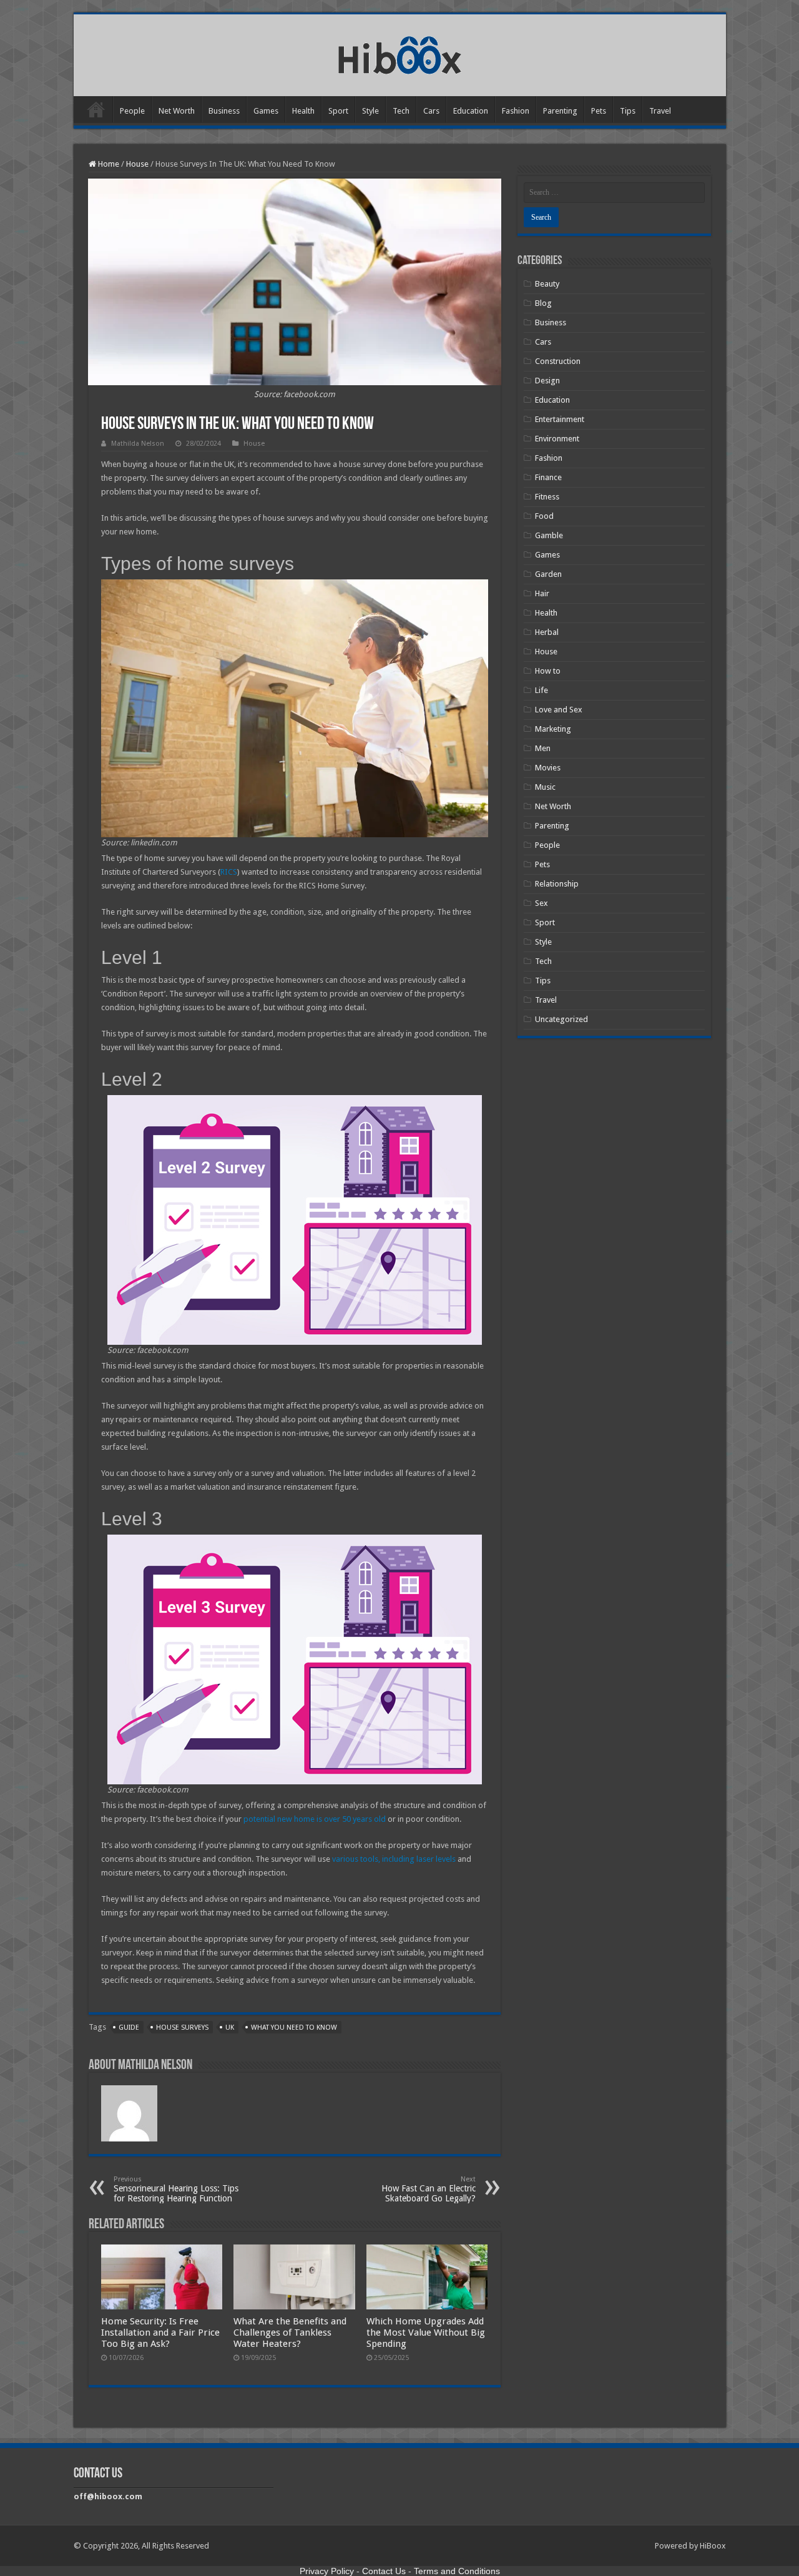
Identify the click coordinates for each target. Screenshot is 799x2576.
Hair (542, 593)
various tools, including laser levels (394, 1859)
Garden (548, 574)
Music (545, 787)
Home (96, 109)
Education (471, 111)
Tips (628, 111)
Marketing (553, 729)
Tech (401, 111)
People (132, 111)
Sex (542, 903)
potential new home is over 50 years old (315, 1819)
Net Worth (177, 111)
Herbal (547, 632)
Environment (557, 439)
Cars (431, 111)
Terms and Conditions (457, 2571)
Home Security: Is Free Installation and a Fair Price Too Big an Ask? (160, 2333)
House (137, 164)
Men (543, 748)
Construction (558, 361)
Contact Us (384, 2571)
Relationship (557, 884)
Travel (660, 111)
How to (548, 671)
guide (129, 2028)
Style (370, 111)
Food (544, 516)
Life (542, 690)
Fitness (547, 497)
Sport (338, 111)
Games (266, 111)
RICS (229, 872)
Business (224, 111)
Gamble (549, 535)
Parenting (560, 111)
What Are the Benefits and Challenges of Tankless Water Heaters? (290, 2333)
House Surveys (182, 2028)
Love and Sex (559, 710)
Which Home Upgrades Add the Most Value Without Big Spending (426, 2333)
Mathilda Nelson (138, 444)
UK (230, 2028)
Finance (548, 477)
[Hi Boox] (400, 53)
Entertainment (560, 419)
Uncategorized (561, 1019)
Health (303, 111)
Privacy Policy (327, 2571)
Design (547, 381)
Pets (599, 111)
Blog (543, 303)
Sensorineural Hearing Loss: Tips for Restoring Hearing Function (176, 2189)
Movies (548, 768)
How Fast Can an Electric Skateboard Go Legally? (429, 2189)
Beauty (547, 284)
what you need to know (294, 2028)
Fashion (516, 111)
